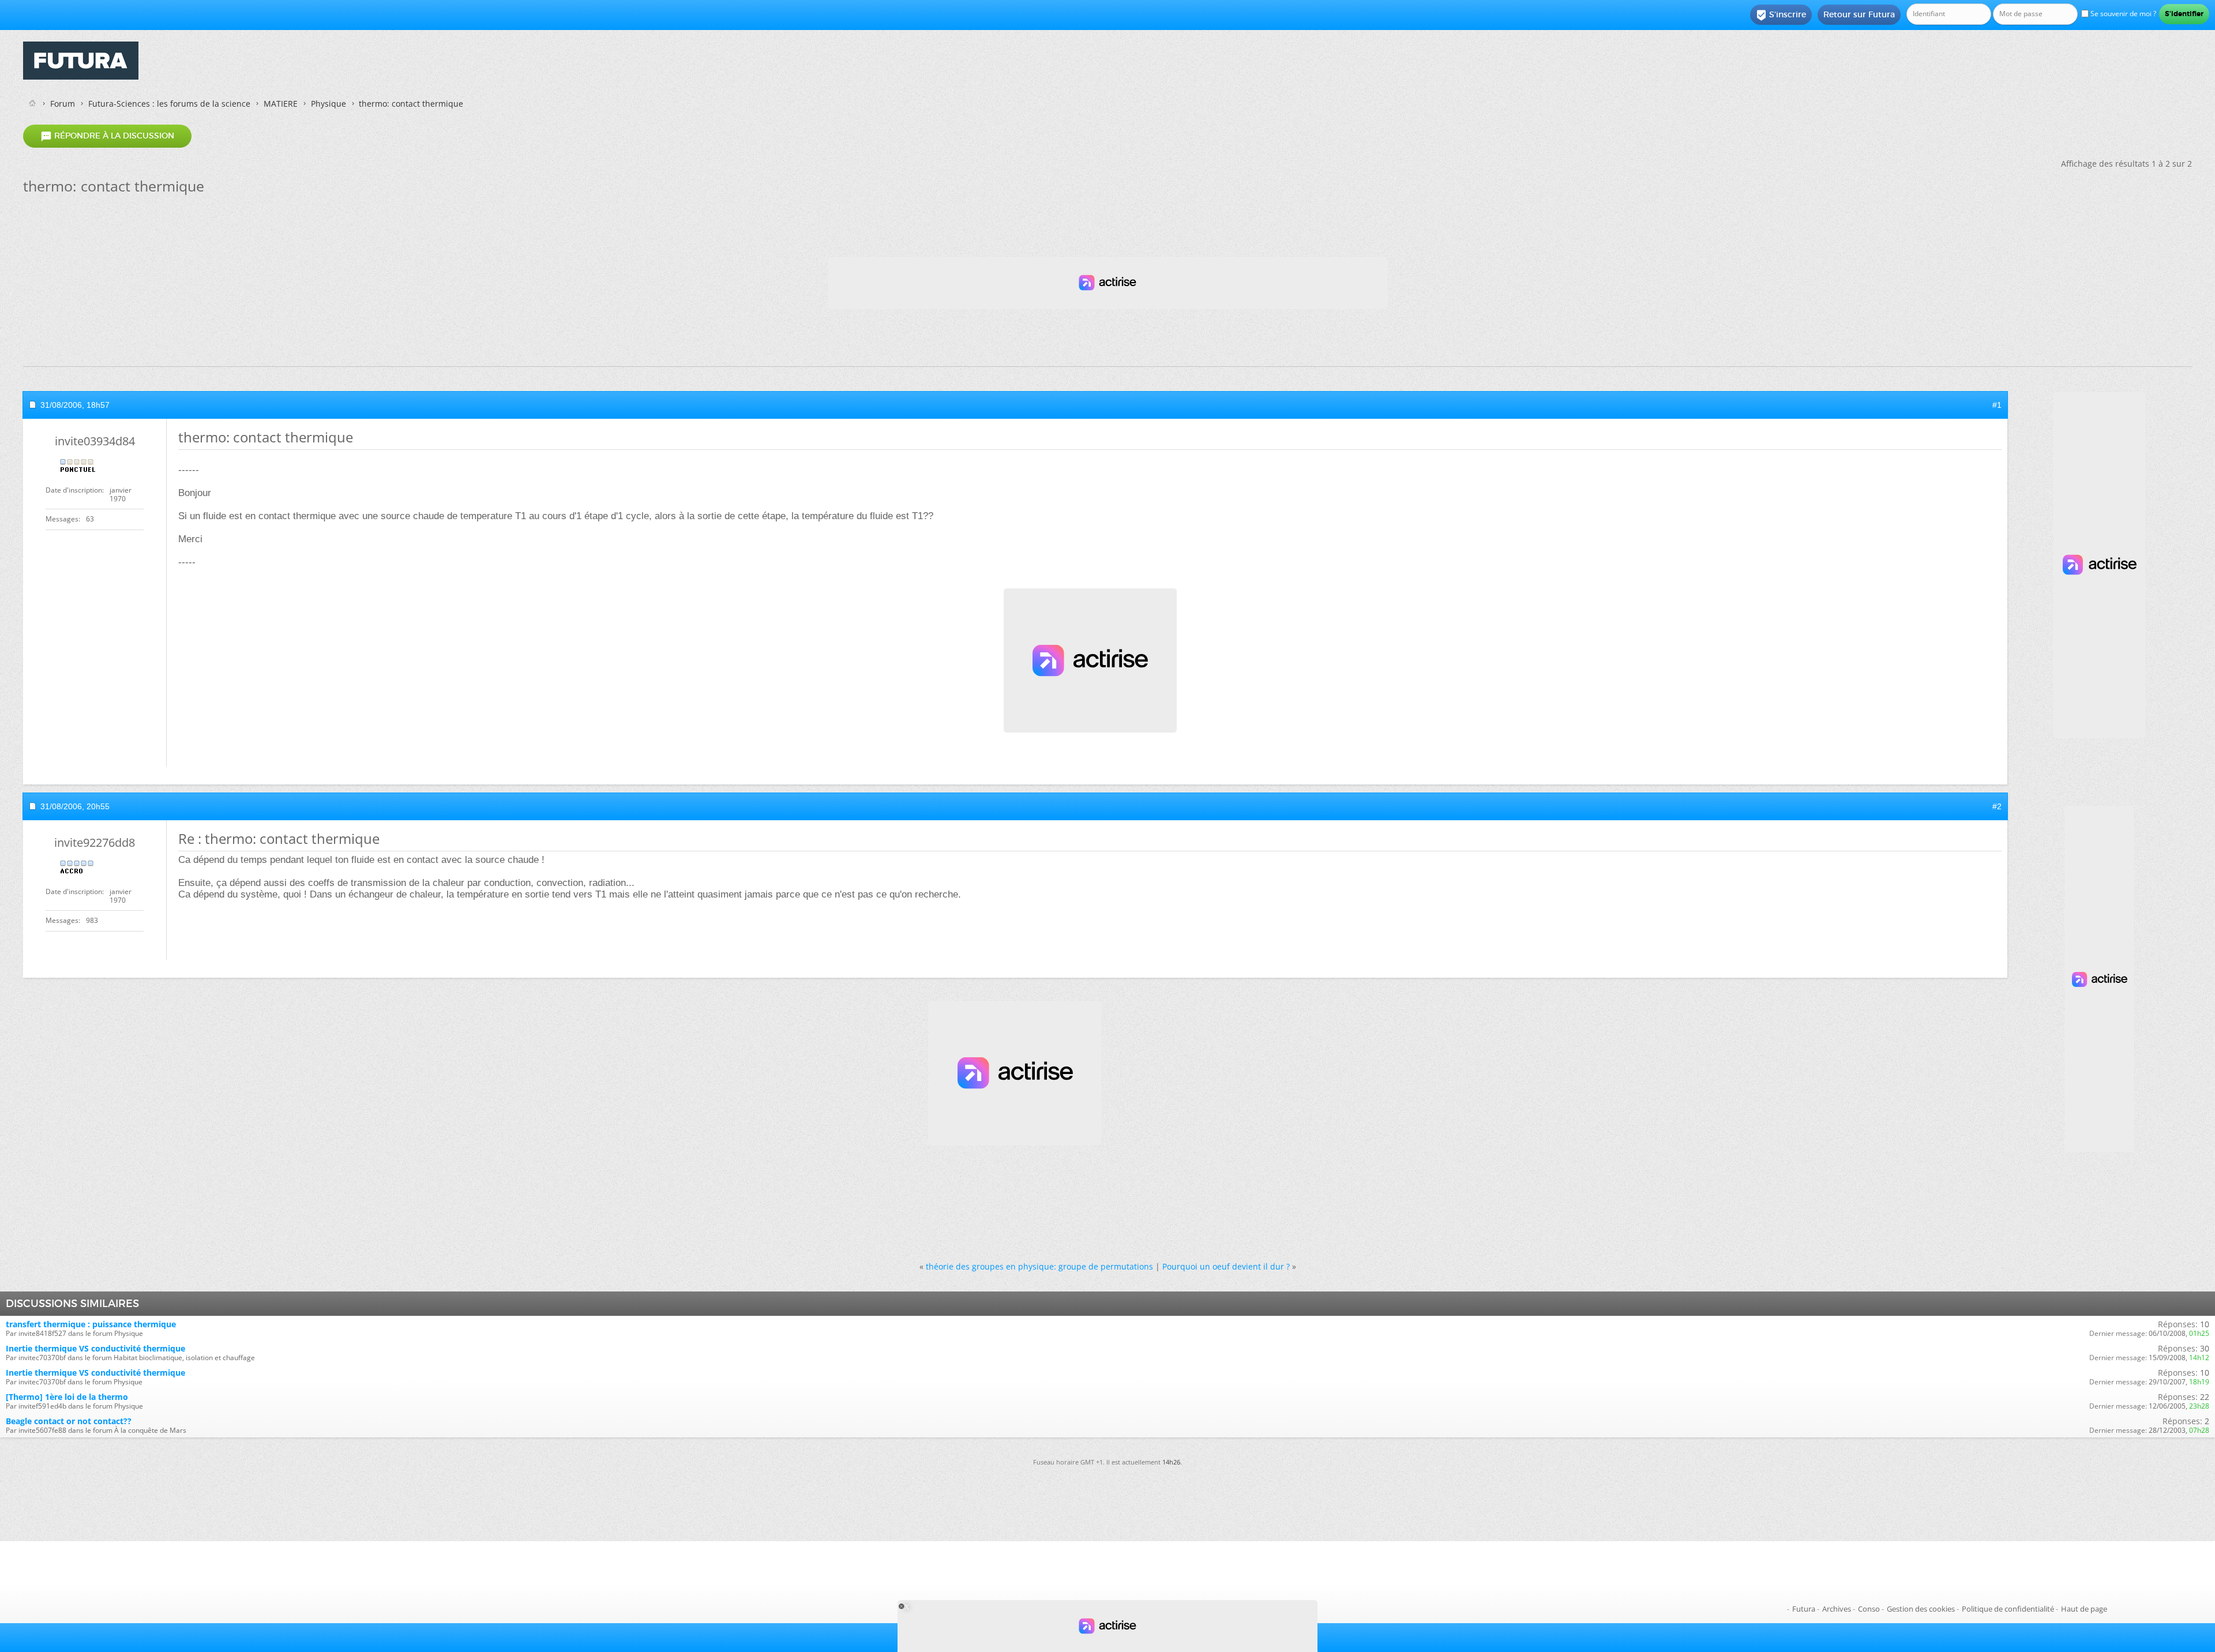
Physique (329, 104)
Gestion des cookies (1921, 1609)
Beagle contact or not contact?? (69, 1421)
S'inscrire (1781, 15)
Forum (63, 104)
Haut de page (2084, 1609)
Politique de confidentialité (2008, 1609)
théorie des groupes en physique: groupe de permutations (1039, 1266)
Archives (1837, 1609)
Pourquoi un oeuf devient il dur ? (1226, 1266)
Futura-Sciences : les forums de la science (169, 104)
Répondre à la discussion (107, 136)
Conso (1869, 1609)
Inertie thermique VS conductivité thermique (95, 1348)
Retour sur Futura (1859, 14)
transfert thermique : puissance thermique (91, 1324)
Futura (1804, 1609)
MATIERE (281, 104)
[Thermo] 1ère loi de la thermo (67, 1397)
